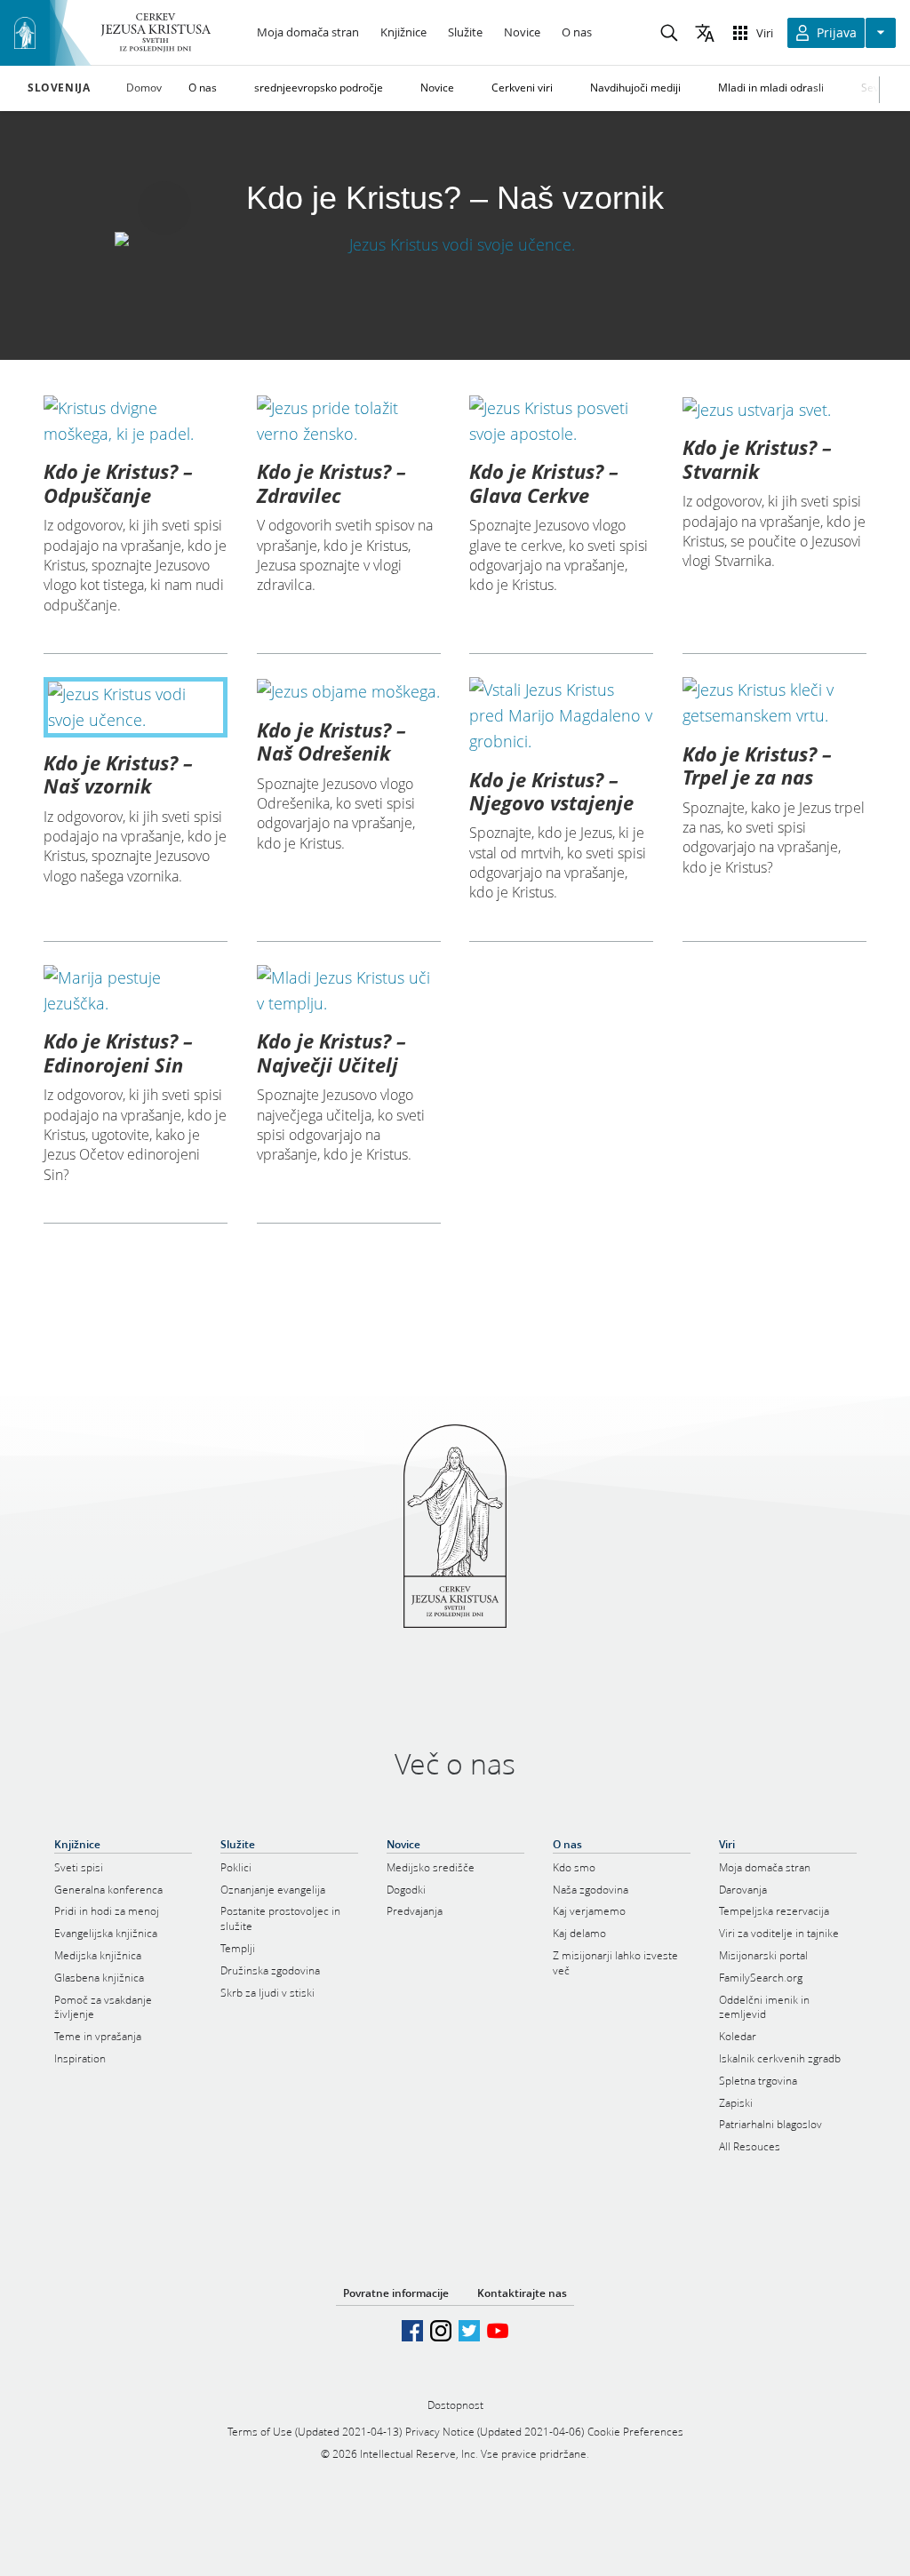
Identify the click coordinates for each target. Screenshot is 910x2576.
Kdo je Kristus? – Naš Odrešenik (331, 741)
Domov (144, 88)
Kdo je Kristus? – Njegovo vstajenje (551, 791)
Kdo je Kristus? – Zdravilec (331, 483)
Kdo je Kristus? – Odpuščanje (118, 483)
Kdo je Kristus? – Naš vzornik (118, 774)
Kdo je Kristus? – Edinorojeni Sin (118, 1052)
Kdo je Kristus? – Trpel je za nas (757, 765)
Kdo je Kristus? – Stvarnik (757, 459)
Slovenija (59, 88)
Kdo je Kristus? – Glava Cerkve (544, 483)
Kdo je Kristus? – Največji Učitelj (331, 1052)
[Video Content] (455, 244)
